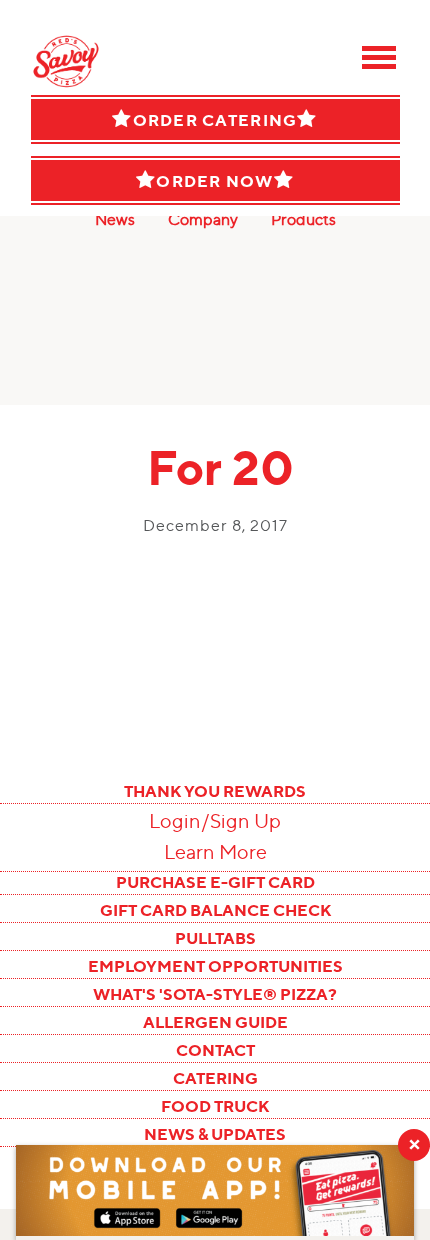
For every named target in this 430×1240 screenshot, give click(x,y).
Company (203, 219)
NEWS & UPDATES (215, 1134)
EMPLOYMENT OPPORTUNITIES (215, 966)
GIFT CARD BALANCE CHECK (215, 910)
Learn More (215, 852)
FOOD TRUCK (215, 1106)
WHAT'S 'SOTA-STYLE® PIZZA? (215, 994)
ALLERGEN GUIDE (215, 1022)
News (115, 219)
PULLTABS (215, 938)
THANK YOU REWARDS (215, 791)
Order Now (215, 181)
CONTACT (215, 1050)
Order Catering (215, 120)
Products (303, 219)
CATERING (215, 1078)
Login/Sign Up (215, 821)
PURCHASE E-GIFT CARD (215, 882)
